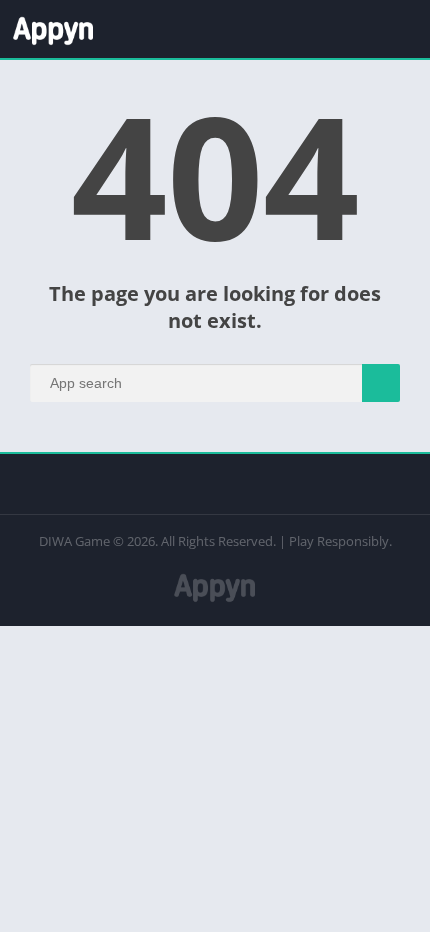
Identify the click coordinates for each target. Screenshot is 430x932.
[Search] (381, 383)
